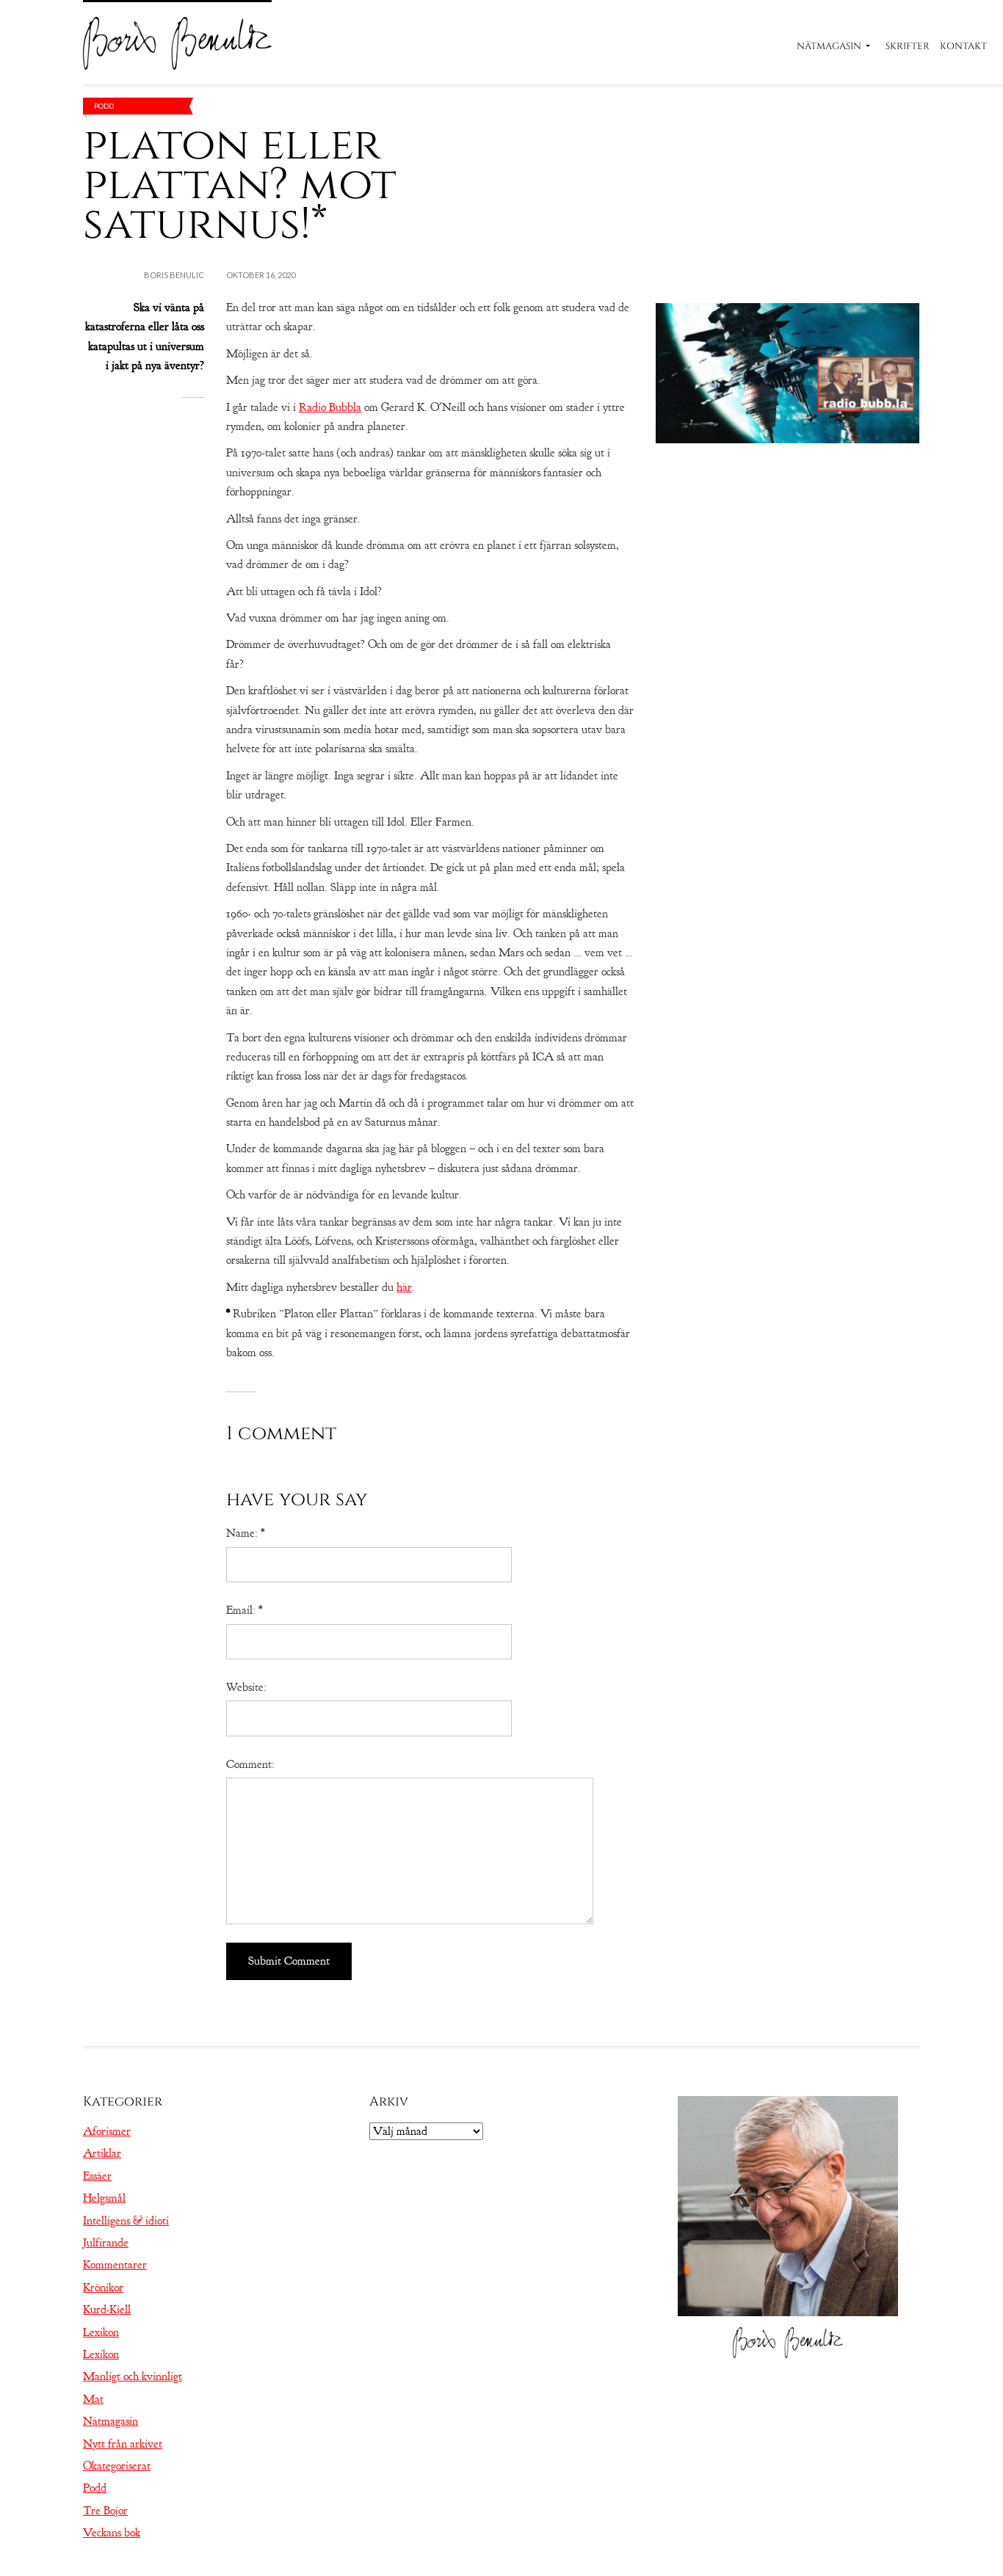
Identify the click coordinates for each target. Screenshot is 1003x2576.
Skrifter (908, 46)
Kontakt (963, 46)
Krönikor (103, 2288)
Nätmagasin (829, 46)
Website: (246, 1687)
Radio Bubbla (330, 407)
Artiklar (102, 2153)
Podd (104, 106)
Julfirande (106, 2243)
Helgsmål (104, 2198)
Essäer (97, 2176)
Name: (245, 1533)
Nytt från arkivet (123, 2444)
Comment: (250, 1764)
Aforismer (107, 2131)
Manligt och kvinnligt (133, 2376)
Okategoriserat (117, 2466)
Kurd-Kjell (107, 2310)
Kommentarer (115, 2265)
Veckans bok (112, 2533)
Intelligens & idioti (126, 2221)
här (404, 1287)
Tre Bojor (105, 2511)
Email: (244, 1610)
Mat (93, 2399)
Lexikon (101, 2332)
